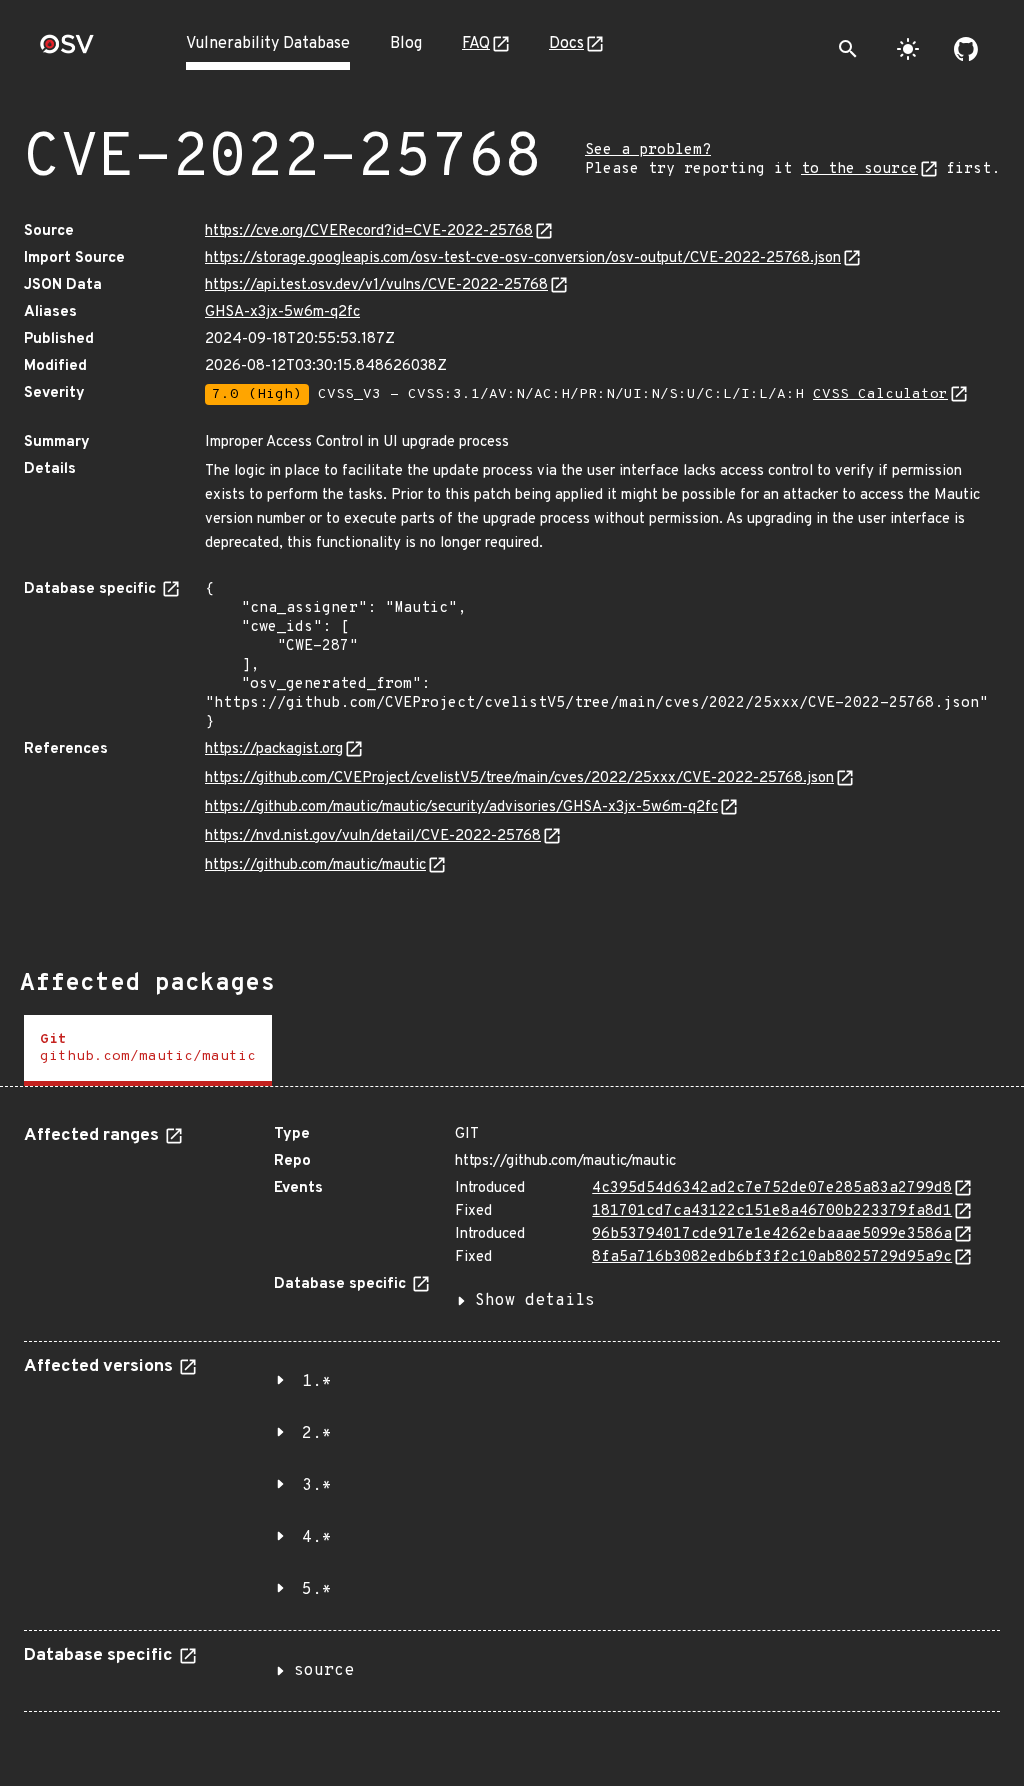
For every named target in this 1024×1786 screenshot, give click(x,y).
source (324, 1671)
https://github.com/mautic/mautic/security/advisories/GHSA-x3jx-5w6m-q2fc (461, 807)
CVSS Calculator (880, 394)
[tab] (148, 1050)
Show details (535, 1301)
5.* (317, 1590)
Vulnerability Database (268, 44)
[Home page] (67, 50)
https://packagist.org (274, 749)
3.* (317, 1486)
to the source (859, 169)
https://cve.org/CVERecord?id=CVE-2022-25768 (369, 231)
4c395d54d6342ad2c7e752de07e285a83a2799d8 (772, 1188)
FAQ (476, 44)
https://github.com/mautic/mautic (315, 865)
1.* (317, 1382)
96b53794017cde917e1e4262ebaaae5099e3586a (772, 1234)
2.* (317, 1434)
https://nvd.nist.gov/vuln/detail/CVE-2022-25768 (373, 836)
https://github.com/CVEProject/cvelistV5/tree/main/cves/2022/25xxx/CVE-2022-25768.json (519, 778)
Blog (406, 44)
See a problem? (648, 150)
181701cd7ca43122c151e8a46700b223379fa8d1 (772, 1211)
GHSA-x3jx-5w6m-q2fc (282, 312)
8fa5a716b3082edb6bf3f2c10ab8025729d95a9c (772, 1257)
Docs (566, 44)
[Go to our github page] (966, 49)
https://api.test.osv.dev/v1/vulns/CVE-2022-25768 (376, 285)
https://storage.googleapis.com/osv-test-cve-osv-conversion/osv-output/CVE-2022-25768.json (523, 258)
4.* (317, 1538)
